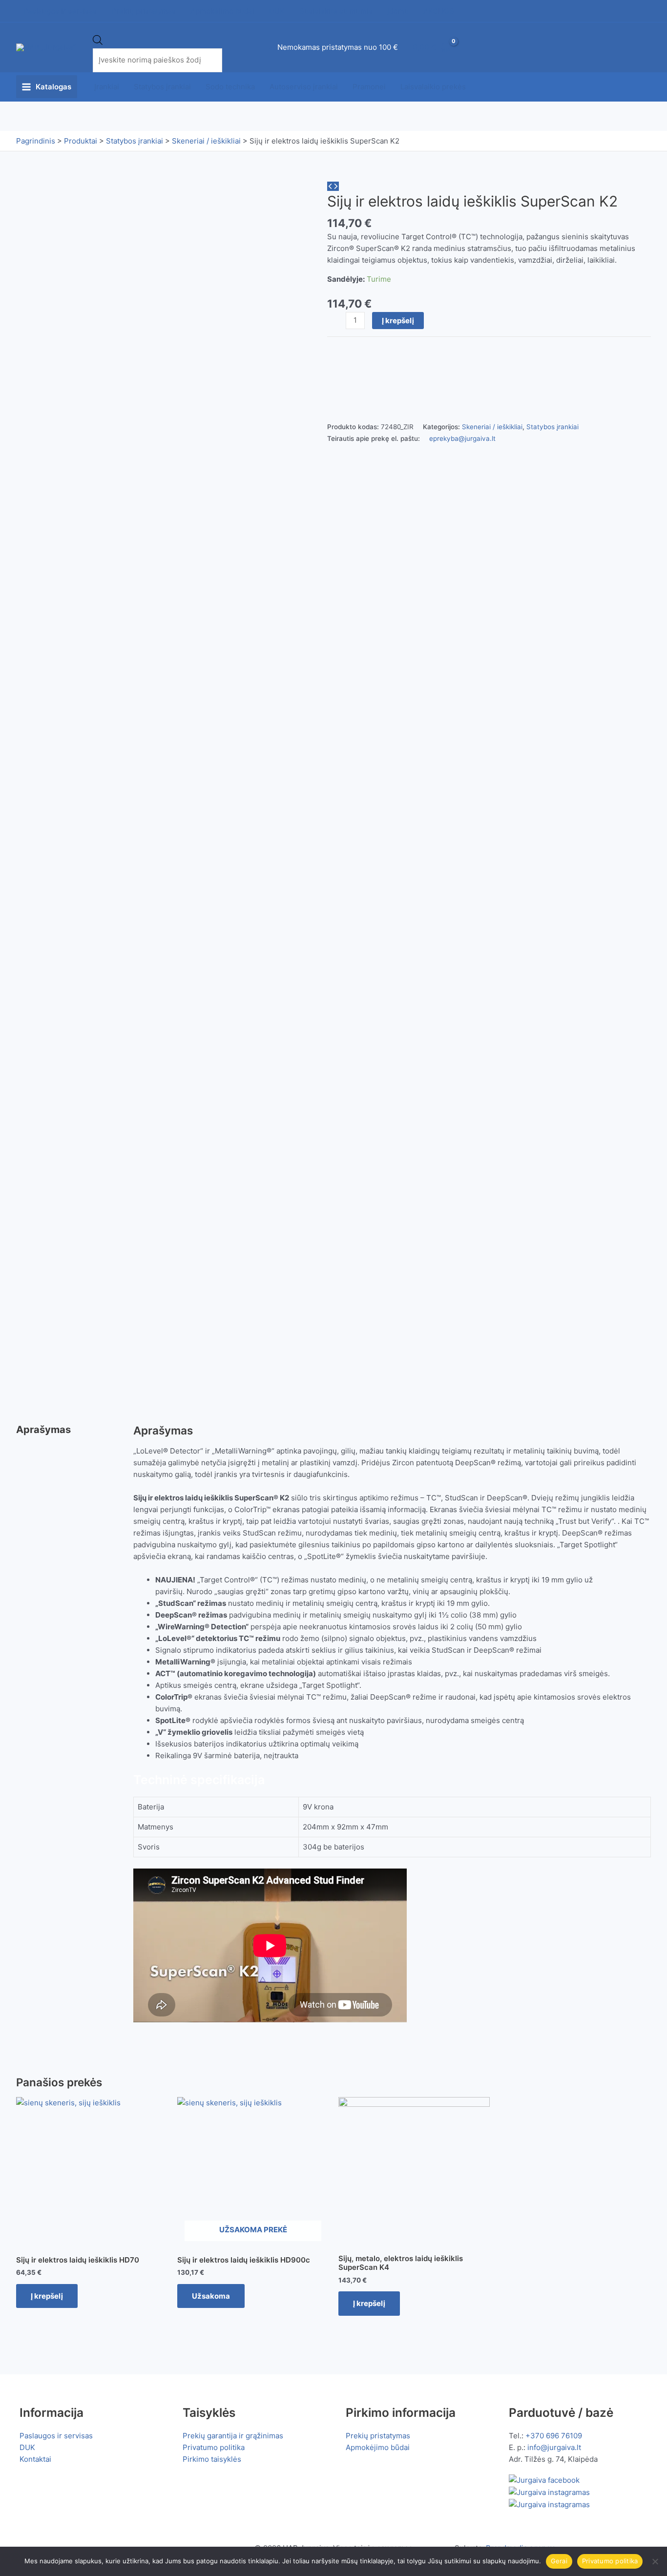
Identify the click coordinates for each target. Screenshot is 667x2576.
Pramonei (369, 87)
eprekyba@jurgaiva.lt (462, 438)
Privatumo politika (214, 2447)
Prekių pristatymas (378, 2436)
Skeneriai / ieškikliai (492, 427)
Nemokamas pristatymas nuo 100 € (338, 47)
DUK (27, 2447)
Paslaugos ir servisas (56, 2436)
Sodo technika (230, 87)
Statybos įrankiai (162, 87)
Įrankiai (107, 87)
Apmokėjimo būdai (378, 2447)
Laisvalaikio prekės (433, 87)
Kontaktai (35, 2459)
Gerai (559, 2561)
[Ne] (655, 2561)
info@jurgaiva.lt (554, 2447)
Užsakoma (211, 2296)
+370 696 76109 (554, 2436)
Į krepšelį (398, 321)
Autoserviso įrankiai (304, 87)
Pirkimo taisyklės (212, 2459)
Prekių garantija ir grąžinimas (233, 2436)
